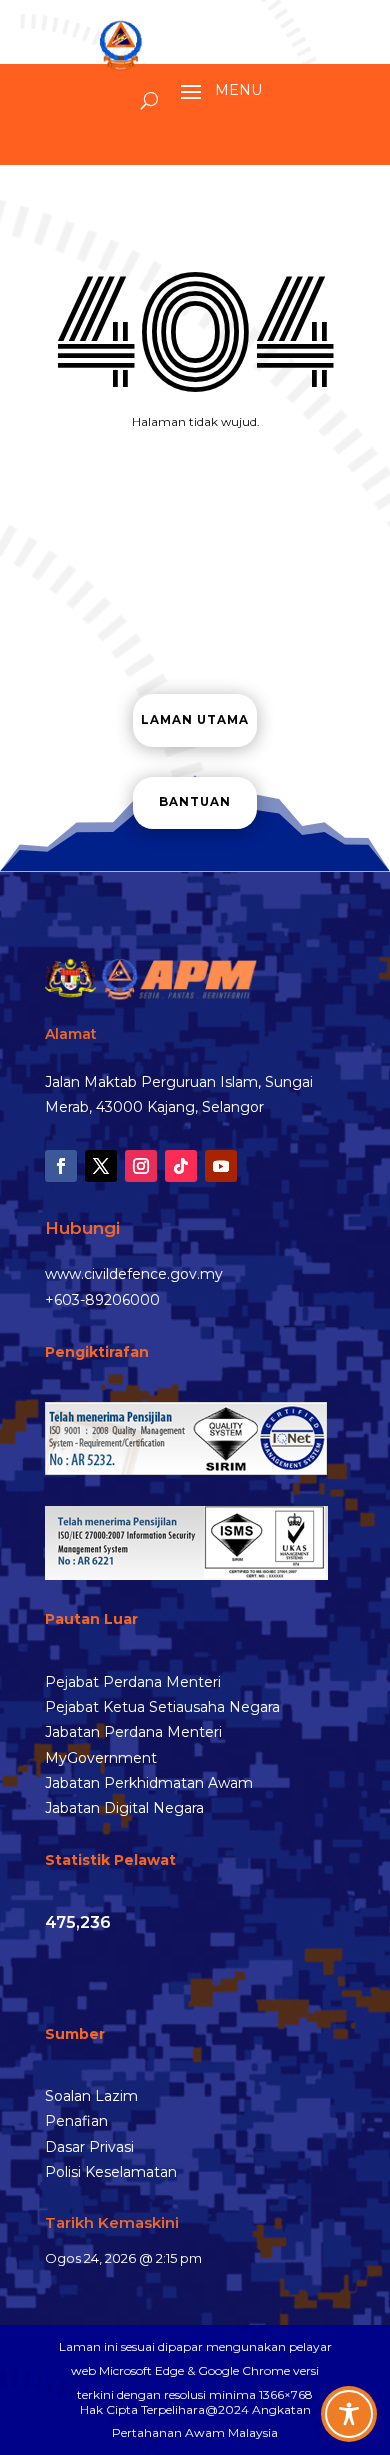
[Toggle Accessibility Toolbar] (349, 2414)
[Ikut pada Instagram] (141, 1166)
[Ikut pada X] (101, 1166)
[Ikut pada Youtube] (221, 1166)
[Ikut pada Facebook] (61, 1166)
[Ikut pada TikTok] (181, 1166)
